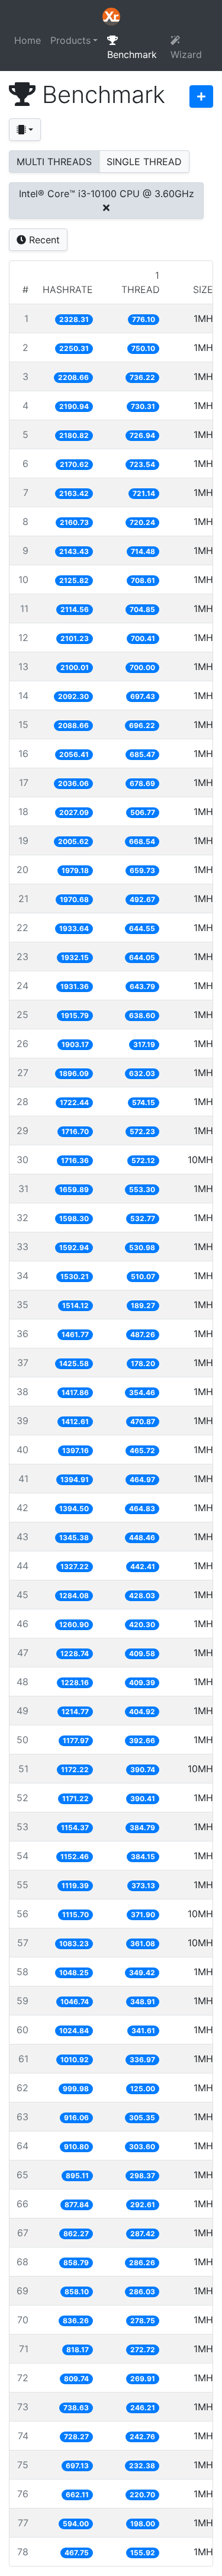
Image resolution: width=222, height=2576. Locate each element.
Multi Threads (54, 162)
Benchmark (132, 54)
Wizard (186, 54)
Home (28, 40)
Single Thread (144, 162)
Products (70, 40)
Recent (43, 240)
